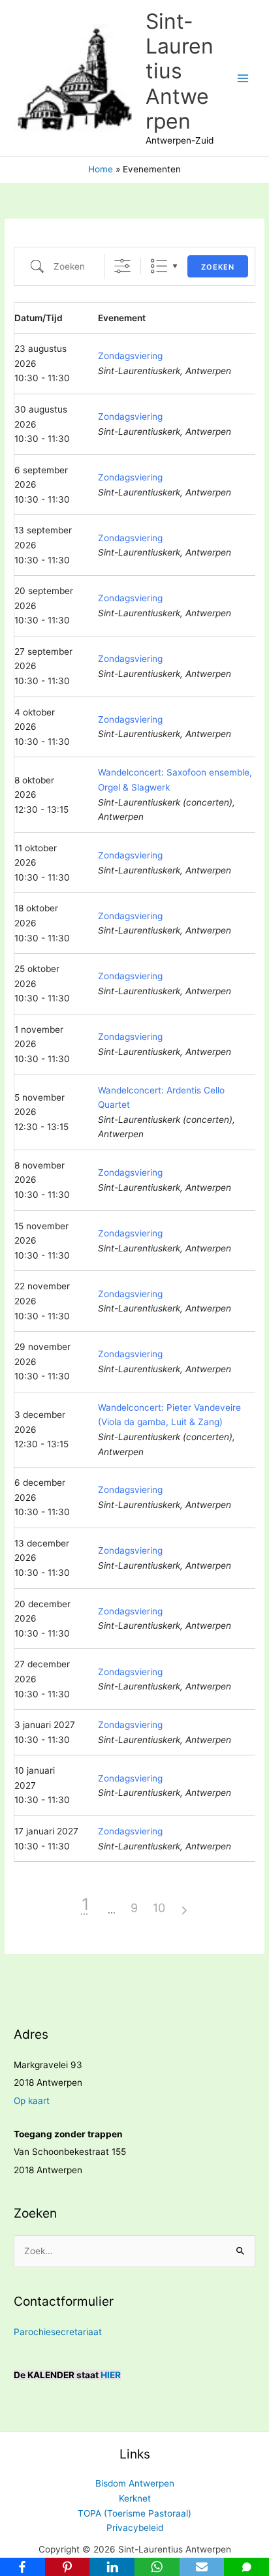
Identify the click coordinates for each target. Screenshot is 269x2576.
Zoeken (218, 267)
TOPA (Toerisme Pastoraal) (134, 2513)
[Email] (202, 2567)
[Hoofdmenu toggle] (243, 78)
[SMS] (246, 2567)
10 (159, 1908)
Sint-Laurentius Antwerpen (180, 71)
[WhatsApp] (157, 2567)
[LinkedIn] (112, 2567)
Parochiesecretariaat (58, 2332)
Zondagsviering (130, 356)
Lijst (159, 266)
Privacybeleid (135, 2528)
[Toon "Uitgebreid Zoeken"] (122, 266)
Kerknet (135, 2498)
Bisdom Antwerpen (135, 2483)
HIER (111, 2375)
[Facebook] (23, 2567)
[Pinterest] (68, 2567)
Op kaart (32, 2101)
